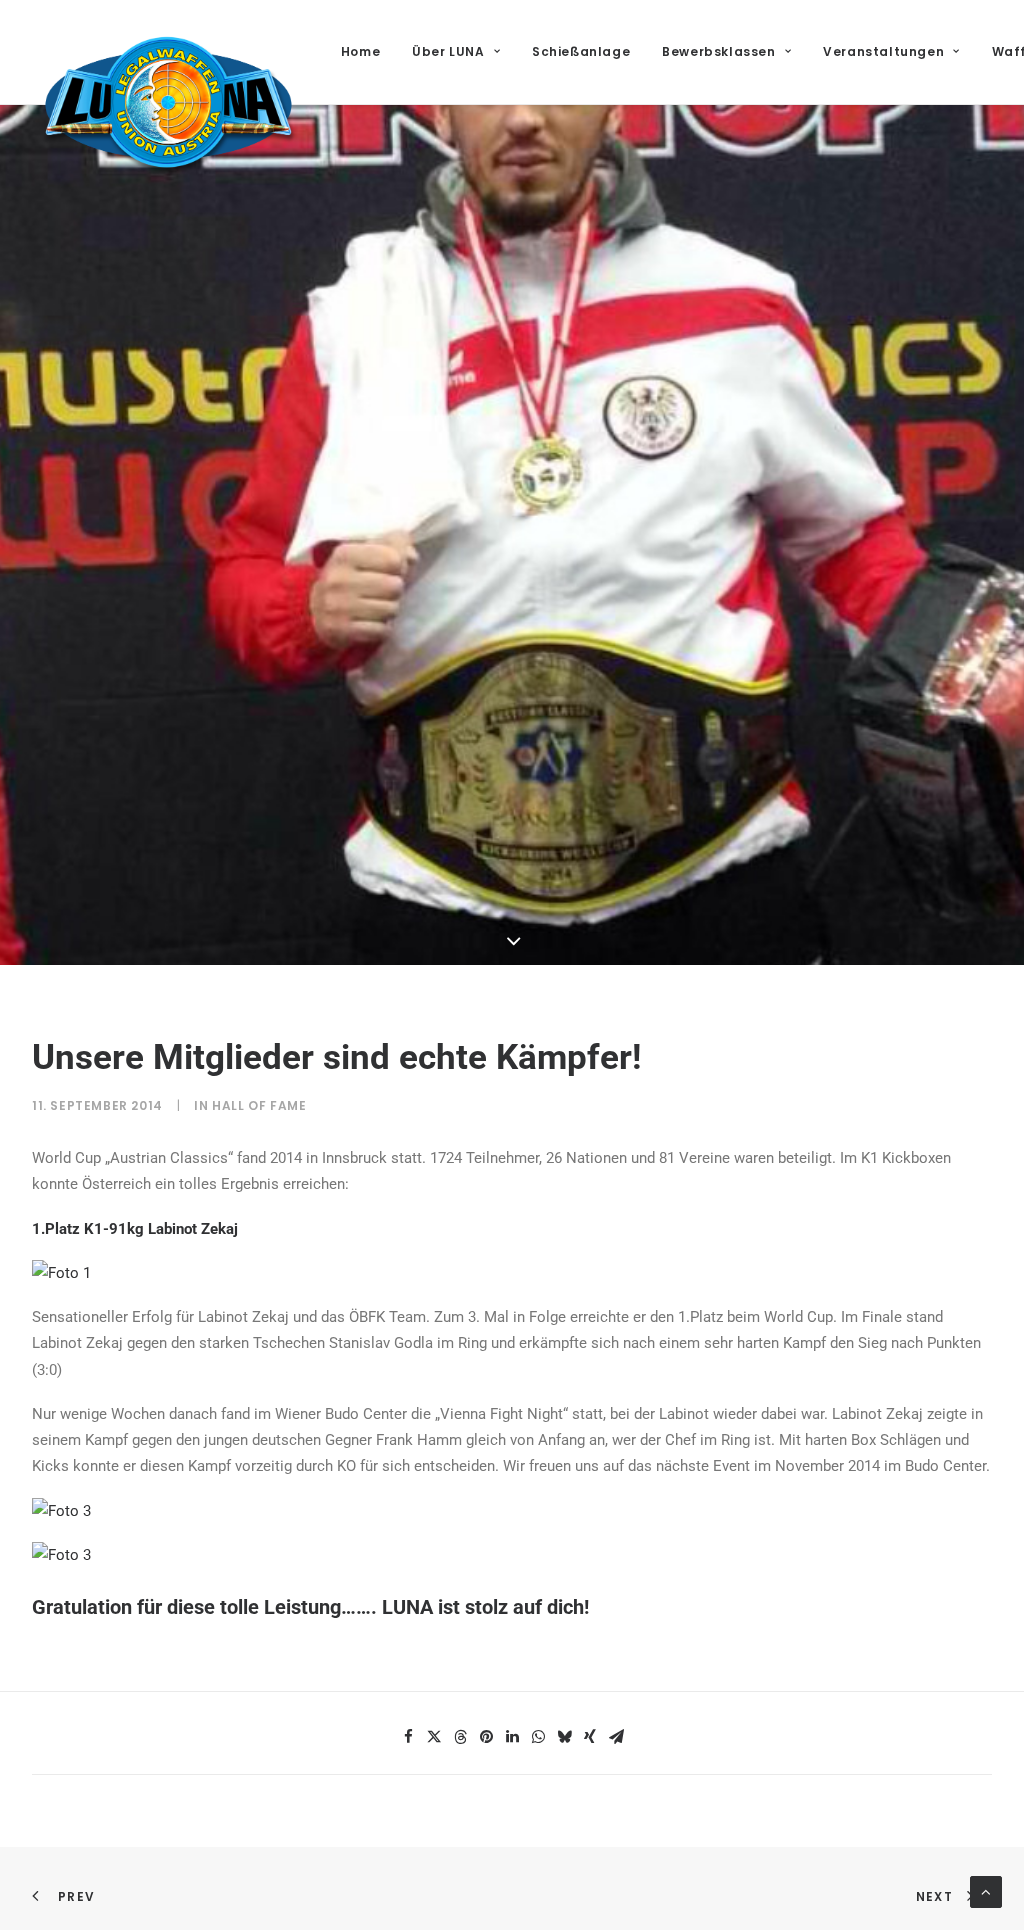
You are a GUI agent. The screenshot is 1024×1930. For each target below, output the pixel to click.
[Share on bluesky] (564, 1737)
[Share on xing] (590, 1737)
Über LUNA (448, 51)
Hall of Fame (259, 1105)
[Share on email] (616, 1737)
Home (360, 51)
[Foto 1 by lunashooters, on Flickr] (61, 1273)
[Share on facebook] (408, 1737)
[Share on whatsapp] (538, 1737)
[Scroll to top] (986, 1891)
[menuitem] (367, 52)
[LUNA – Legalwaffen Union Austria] (168, 102)
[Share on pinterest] (486, 1737)
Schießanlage (581, 51)
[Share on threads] (460, 1737)
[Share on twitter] (434, 1737)
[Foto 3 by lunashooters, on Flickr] (61, 1511)
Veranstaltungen (883, 51)
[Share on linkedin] (512, 1737)
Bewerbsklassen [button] (718, 51)
